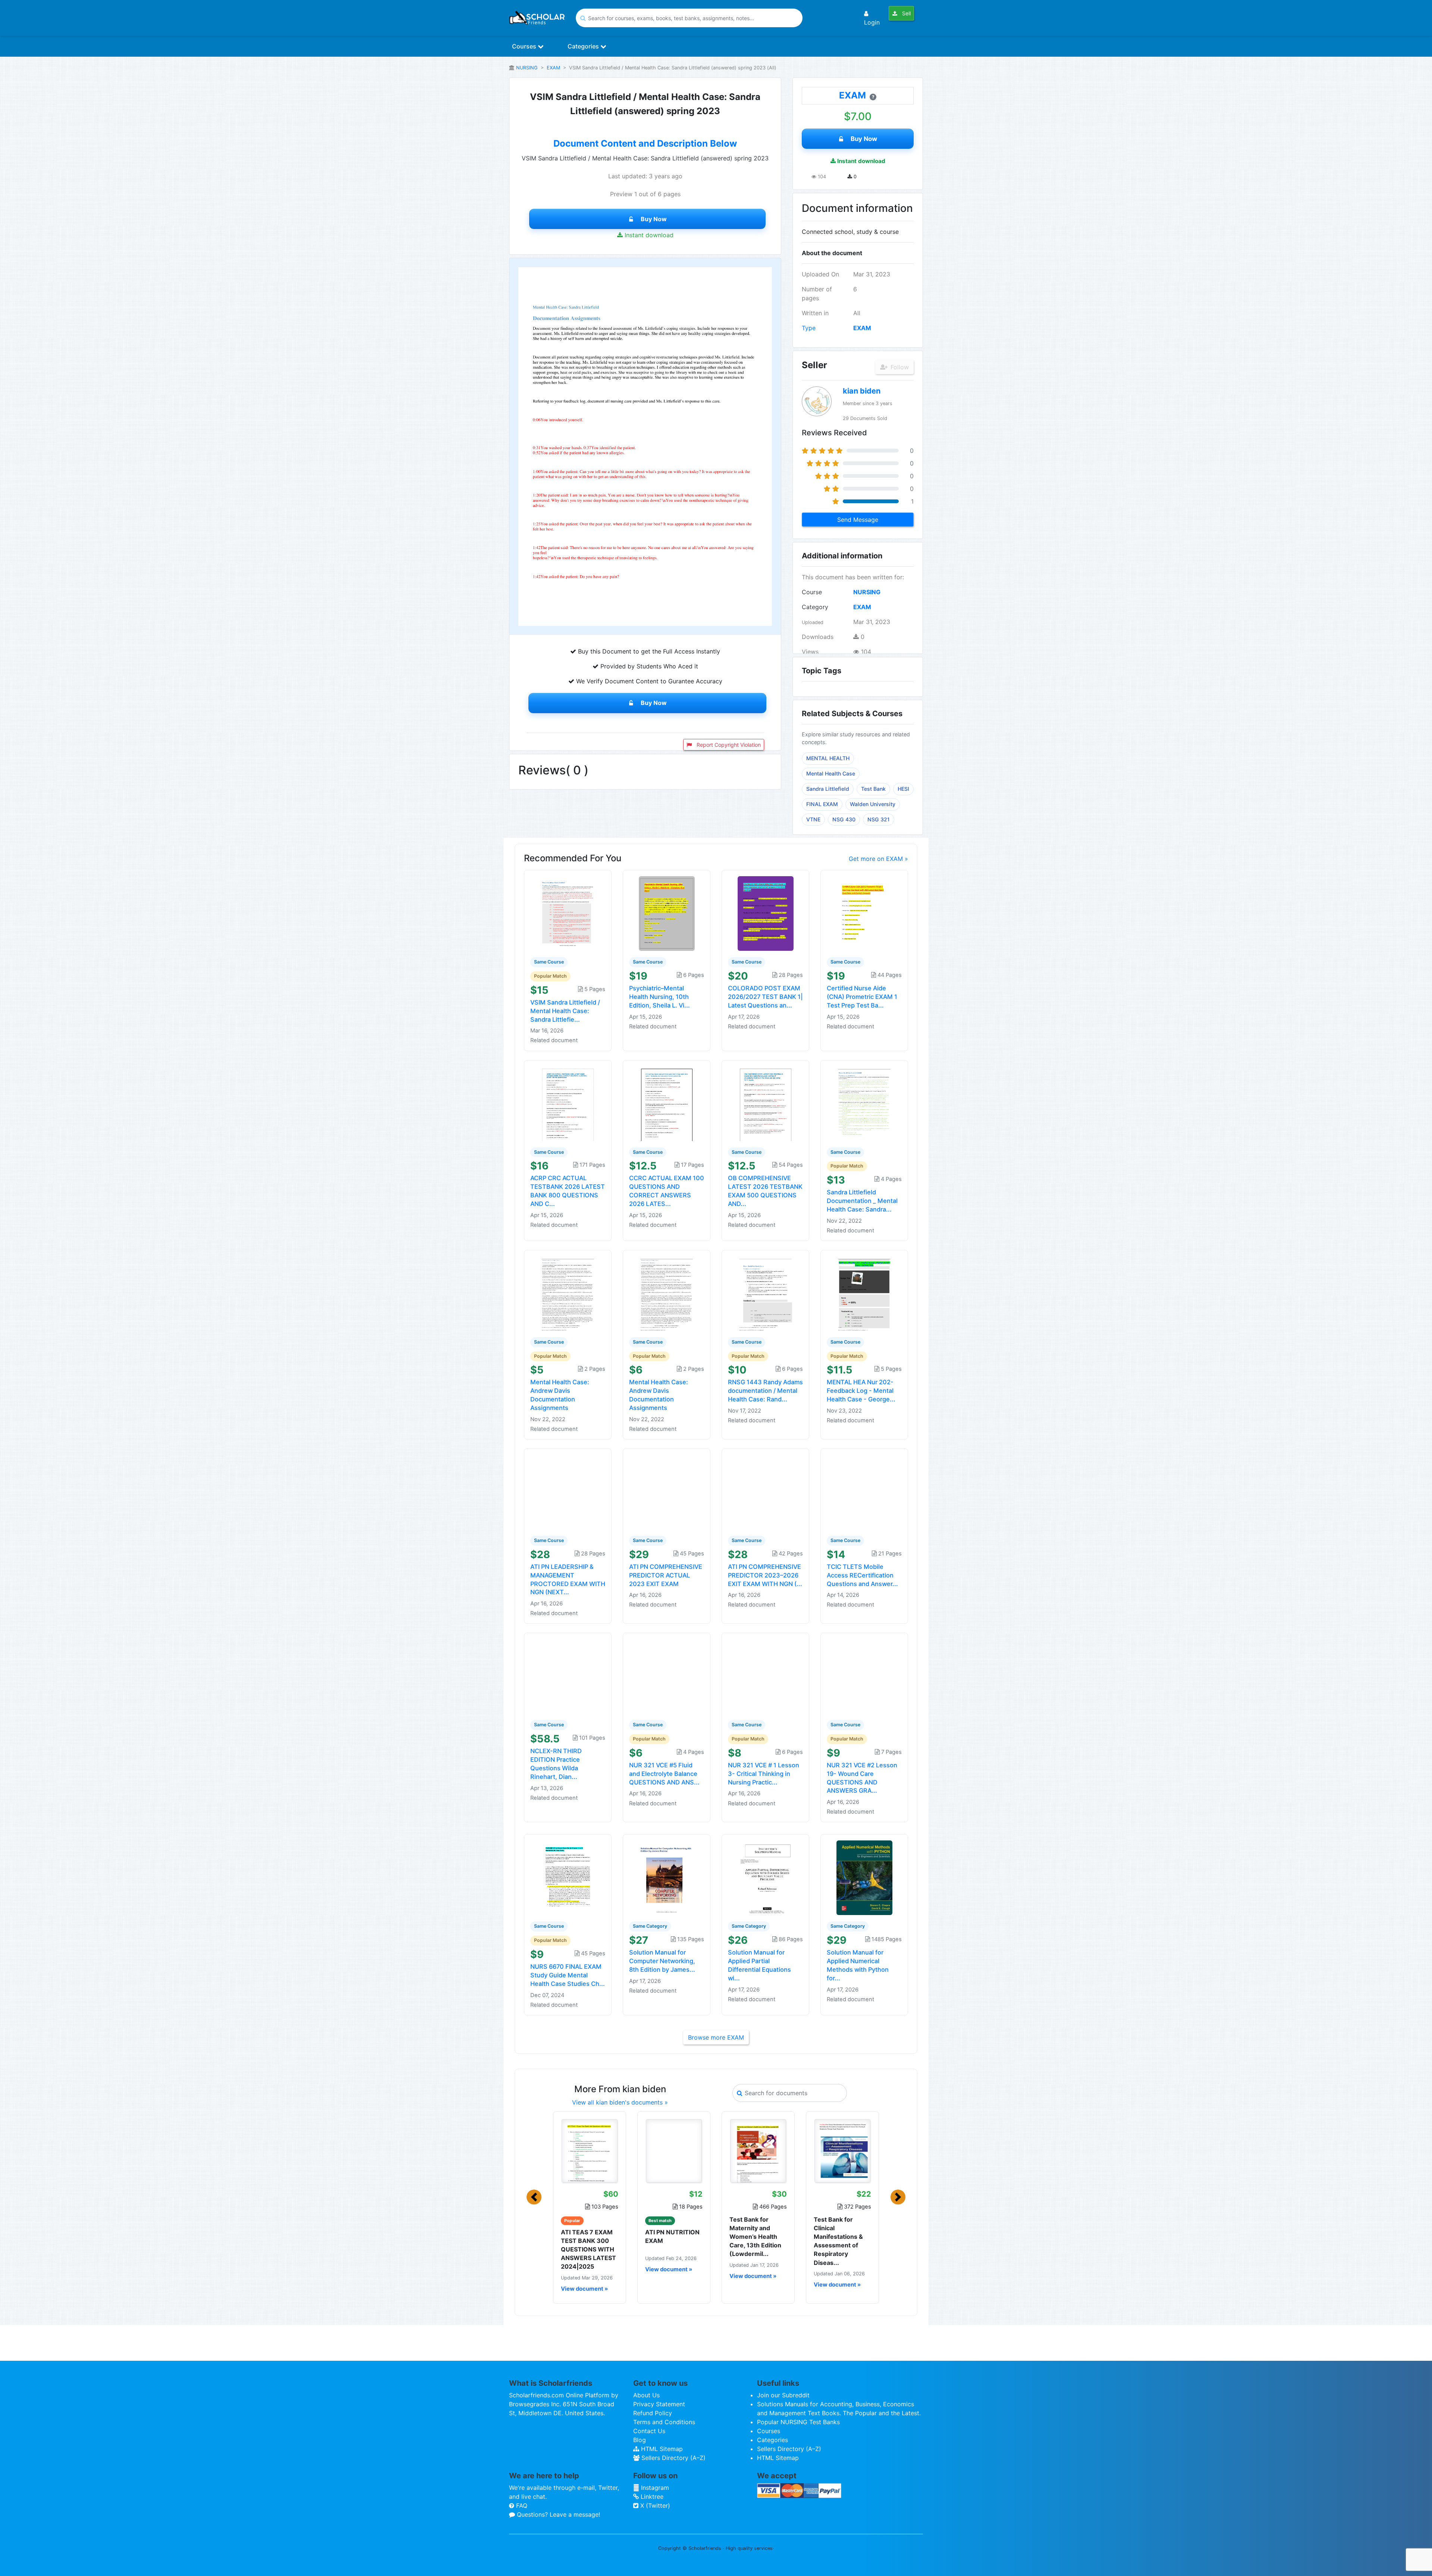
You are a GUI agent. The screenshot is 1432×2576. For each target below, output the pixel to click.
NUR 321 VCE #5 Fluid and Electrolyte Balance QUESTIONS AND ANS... (664, 1774)
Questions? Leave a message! (558, 2514)
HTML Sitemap (661, 2449)
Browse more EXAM (716, 2037)
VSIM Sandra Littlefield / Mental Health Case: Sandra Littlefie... (565, 1011)
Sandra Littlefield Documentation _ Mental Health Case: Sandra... (862, 1201)
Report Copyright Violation (728, 745)
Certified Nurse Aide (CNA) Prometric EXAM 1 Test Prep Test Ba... (862, 997)
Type (809, 328)
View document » (584, 2289)
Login (872, 22)
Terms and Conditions (664, 2422)
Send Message (858, 520)
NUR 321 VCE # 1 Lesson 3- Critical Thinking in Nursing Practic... (764, 1774)
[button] (534, 2197)
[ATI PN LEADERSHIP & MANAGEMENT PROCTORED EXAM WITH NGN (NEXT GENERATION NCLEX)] (568, 1491)
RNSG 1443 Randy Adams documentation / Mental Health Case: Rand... (765, 1391)
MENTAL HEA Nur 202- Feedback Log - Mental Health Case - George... (861, 1391)
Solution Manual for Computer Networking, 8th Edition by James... (662, 1961)
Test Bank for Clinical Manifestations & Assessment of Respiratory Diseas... (838, 2241)
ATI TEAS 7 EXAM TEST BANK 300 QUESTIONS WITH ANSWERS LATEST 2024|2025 (588, 2249)
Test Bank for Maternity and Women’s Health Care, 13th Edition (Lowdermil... (755, 2237)
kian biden (862, 391)
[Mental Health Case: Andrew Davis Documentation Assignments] (568, 1293)
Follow (899, 367)
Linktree (651, 2497)
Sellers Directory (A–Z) (673, 2458)
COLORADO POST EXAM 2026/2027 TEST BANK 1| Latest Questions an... (765, 997)
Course (812, 592)
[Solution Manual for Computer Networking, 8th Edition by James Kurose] (667, 1877)
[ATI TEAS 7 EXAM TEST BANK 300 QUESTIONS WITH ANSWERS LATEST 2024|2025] (590, 2151)
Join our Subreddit (783, 2395)
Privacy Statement (659, 2404)
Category (815, 607)
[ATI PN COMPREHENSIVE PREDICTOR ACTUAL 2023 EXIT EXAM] (667, 1491)
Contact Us (649, 2431)
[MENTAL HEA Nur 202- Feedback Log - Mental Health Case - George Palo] (864, 1293)
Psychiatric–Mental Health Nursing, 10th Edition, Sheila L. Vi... (660, 997)
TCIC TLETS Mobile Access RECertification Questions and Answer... (862, 1575)
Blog (640, 2440)
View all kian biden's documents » (620, 2102)
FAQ (521, 2506)
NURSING (527, 68)
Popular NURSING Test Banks (798, 2422)
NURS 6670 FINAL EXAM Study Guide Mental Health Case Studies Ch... (568, 1975)
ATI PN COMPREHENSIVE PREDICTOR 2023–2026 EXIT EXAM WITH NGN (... (765, 1575)
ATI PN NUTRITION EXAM (672, 2236)
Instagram (654, 2488)
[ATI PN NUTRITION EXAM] (674, 2151)
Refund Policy (653, 2413)
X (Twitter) (654, 2506)
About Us (646, 2395)
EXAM (553, 68)
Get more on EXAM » (878, 859)
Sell (906, 13)
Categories (584, 46)
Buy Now (654, 219)
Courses (525, 46)
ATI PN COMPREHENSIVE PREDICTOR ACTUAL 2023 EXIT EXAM (666, 1575)
